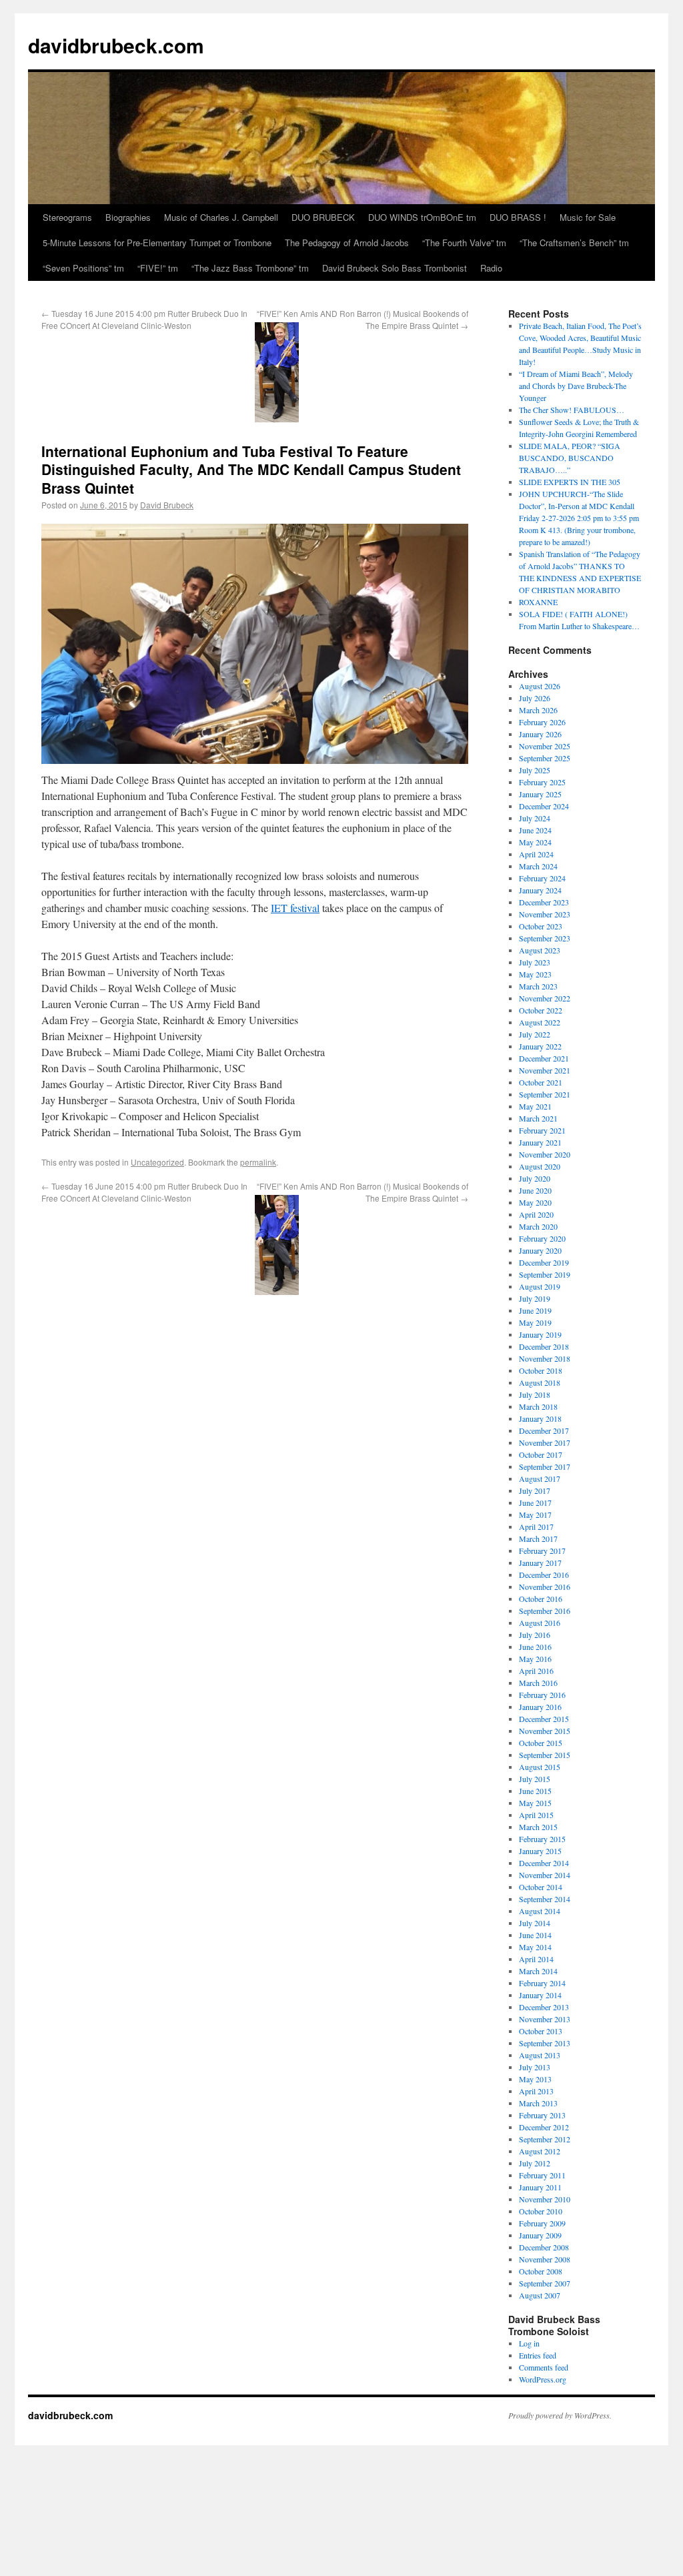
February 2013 (542, 2115)
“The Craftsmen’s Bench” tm (574, 243)
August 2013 (540, 2055)
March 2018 (538, 1406)
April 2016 (536, 1671)
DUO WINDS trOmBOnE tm (422, 217)
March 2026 (538, 710)
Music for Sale (588, 217)
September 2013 (545, 2043)
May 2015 (535, 1803)
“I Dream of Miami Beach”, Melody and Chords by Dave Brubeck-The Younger (576, 386)
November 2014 (545, 1875)
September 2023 (545, 938)
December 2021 (544, 1058)
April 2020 (536, 1214)
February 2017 (542, 1551)
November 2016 (545, 1587)
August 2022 (540, 1022)
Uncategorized (157, 1162)
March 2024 (538, 866)
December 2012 (544, 2127)
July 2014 (535, 1923)
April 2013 (536, 2091)
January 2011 (540, 2187)
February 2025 (542, 782)
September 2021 (545, 1094)
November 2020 (545, 1154)
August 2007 (540, 2295)
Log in (529, 2343)
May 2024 (535, 842)
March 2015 (538, 1827)
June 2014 (535, 1935)
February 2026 (542, 722)
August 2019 (540, 1286)
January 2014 (540, 1995)
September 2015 (545, 1755)
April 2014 (536, 1959)
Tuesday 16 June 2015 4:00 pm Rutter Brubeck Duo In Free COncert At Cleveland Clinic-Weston (144, 319)
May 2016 (535, 1659)
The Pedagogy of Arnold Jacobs (347, 243)
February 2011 (542, 2175)
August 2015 (540, 1767)
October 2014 (541, 1887)
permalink (258, 1162)
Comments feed (544, 2367)
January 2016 (540, 1707)
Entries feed (538, 2355)
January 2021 (540, 1142)
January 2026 (540, 734)
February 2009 (542, 2223)
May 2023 (535, 974)
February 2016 (542, 1695)
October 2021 (541, 1082)
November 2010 (545, 2199)
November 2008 (545, 2259)
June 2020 (535, 1190)
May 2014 (535, 1947)
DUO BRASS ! (518, 217)
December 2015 (544, 1719)
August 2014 (540, 1911)
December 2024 (544, 806)
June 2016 (535, 1647)
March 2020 (538, 1226)
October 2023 (541, 926)
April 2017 (536, 1527)
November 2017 (545, 1442)
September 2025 (545, 758)
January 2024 (540, 890)
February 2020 (542, 1238)
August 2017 (540, 1478)
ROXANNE (538, 602)
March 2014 (538, 1971)
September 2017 (545, 1466)
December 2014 (544, 1863)
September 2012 (545, 2139)
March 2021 (538, 1118)
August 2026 (540, 686)
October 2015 (541, 1743)
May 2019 (535, 1322)
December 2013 (544, 2007)
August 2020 (540, 1166)
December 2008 (544, 2247)
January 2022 (540, 1046)
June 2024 (535, 830)
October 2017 (541, 1454)
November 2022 (545, 998)
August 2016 (540, 1623)
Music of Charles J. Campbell (221, 217)
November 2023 (545, 914)
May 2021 (535, 1106)
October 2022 (541, 1010)
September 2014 (545, 1899)
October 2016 (541, 1599)
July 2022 (535, 1034)
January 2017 (540, 1563)
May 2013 (535, 2079)
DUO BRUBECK (323, 217)
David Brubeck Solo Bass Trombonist (395, 268)
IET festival (295, 908)
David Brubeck (167, 505)
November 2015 (545, 1731)
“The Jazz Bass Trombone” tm (250, 268)
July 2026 (535, 698)
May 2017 (535, 1515)
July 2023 (535, 962)
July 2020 (535, 1178)
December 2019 (544, 1262)
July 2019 (535, 1298)
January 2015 (540, 1851)
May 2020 (535, 1202)
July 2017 (535, 1490)
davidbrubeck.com (116, 45)
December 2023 (544, 902)
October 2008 (541, 2271)
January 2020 (540, 1250)
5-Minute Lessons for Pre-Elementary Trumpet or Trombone (157, 243)
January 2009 (540, 2235)
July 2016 (535, 1635)
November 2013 (545, 2019)
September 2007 (545, 2283)
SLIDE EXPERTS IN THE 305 (570, 482)
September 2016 (545, 1611)
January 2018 (540, 1418)
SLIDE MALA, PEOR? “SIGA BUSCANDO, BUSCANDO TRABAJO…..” (570, 458)
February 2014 (542, 1983)
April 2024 (536, 854)
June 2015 (535, 1791)
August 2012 (540, 2151)
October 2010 (541, 2211)
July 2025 (535, 770)
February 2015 (542, 1839)
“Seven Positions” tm (83, 268)
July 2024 (535, 818)
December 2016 (544, 1575)
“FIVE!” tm (158, 268)
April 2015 (536, 1815)
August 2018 (540, 1382)
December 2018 (544, 1346)
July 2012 (535, 2163)
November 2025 (545, 746)
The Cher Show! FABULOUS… (572, 410)
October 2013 (541, 2031)
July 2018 (535, 1394)
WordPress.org (543, 2379)
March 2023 (538, 986)
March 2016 (538, 1683)
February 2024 (542, 878)
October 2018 (541, 1370)
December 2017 (544, 1430)
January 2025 (540, 794)
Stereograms (67, 217)
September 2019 (545, 1274)
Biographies (128, 217)
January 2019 (540, 1334)
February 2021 (542, 1130)
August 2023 (540, 950)
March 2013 (538, 2103)
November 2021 (545, 1070)
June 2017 (535, 1502)
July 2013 (535, 2067)
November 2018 (545, 1358)
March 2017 (538, 1539)
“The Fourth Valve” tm (464, 243)
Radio (491, 268)
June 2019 (535, 1310)
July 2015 (535, 1779)
